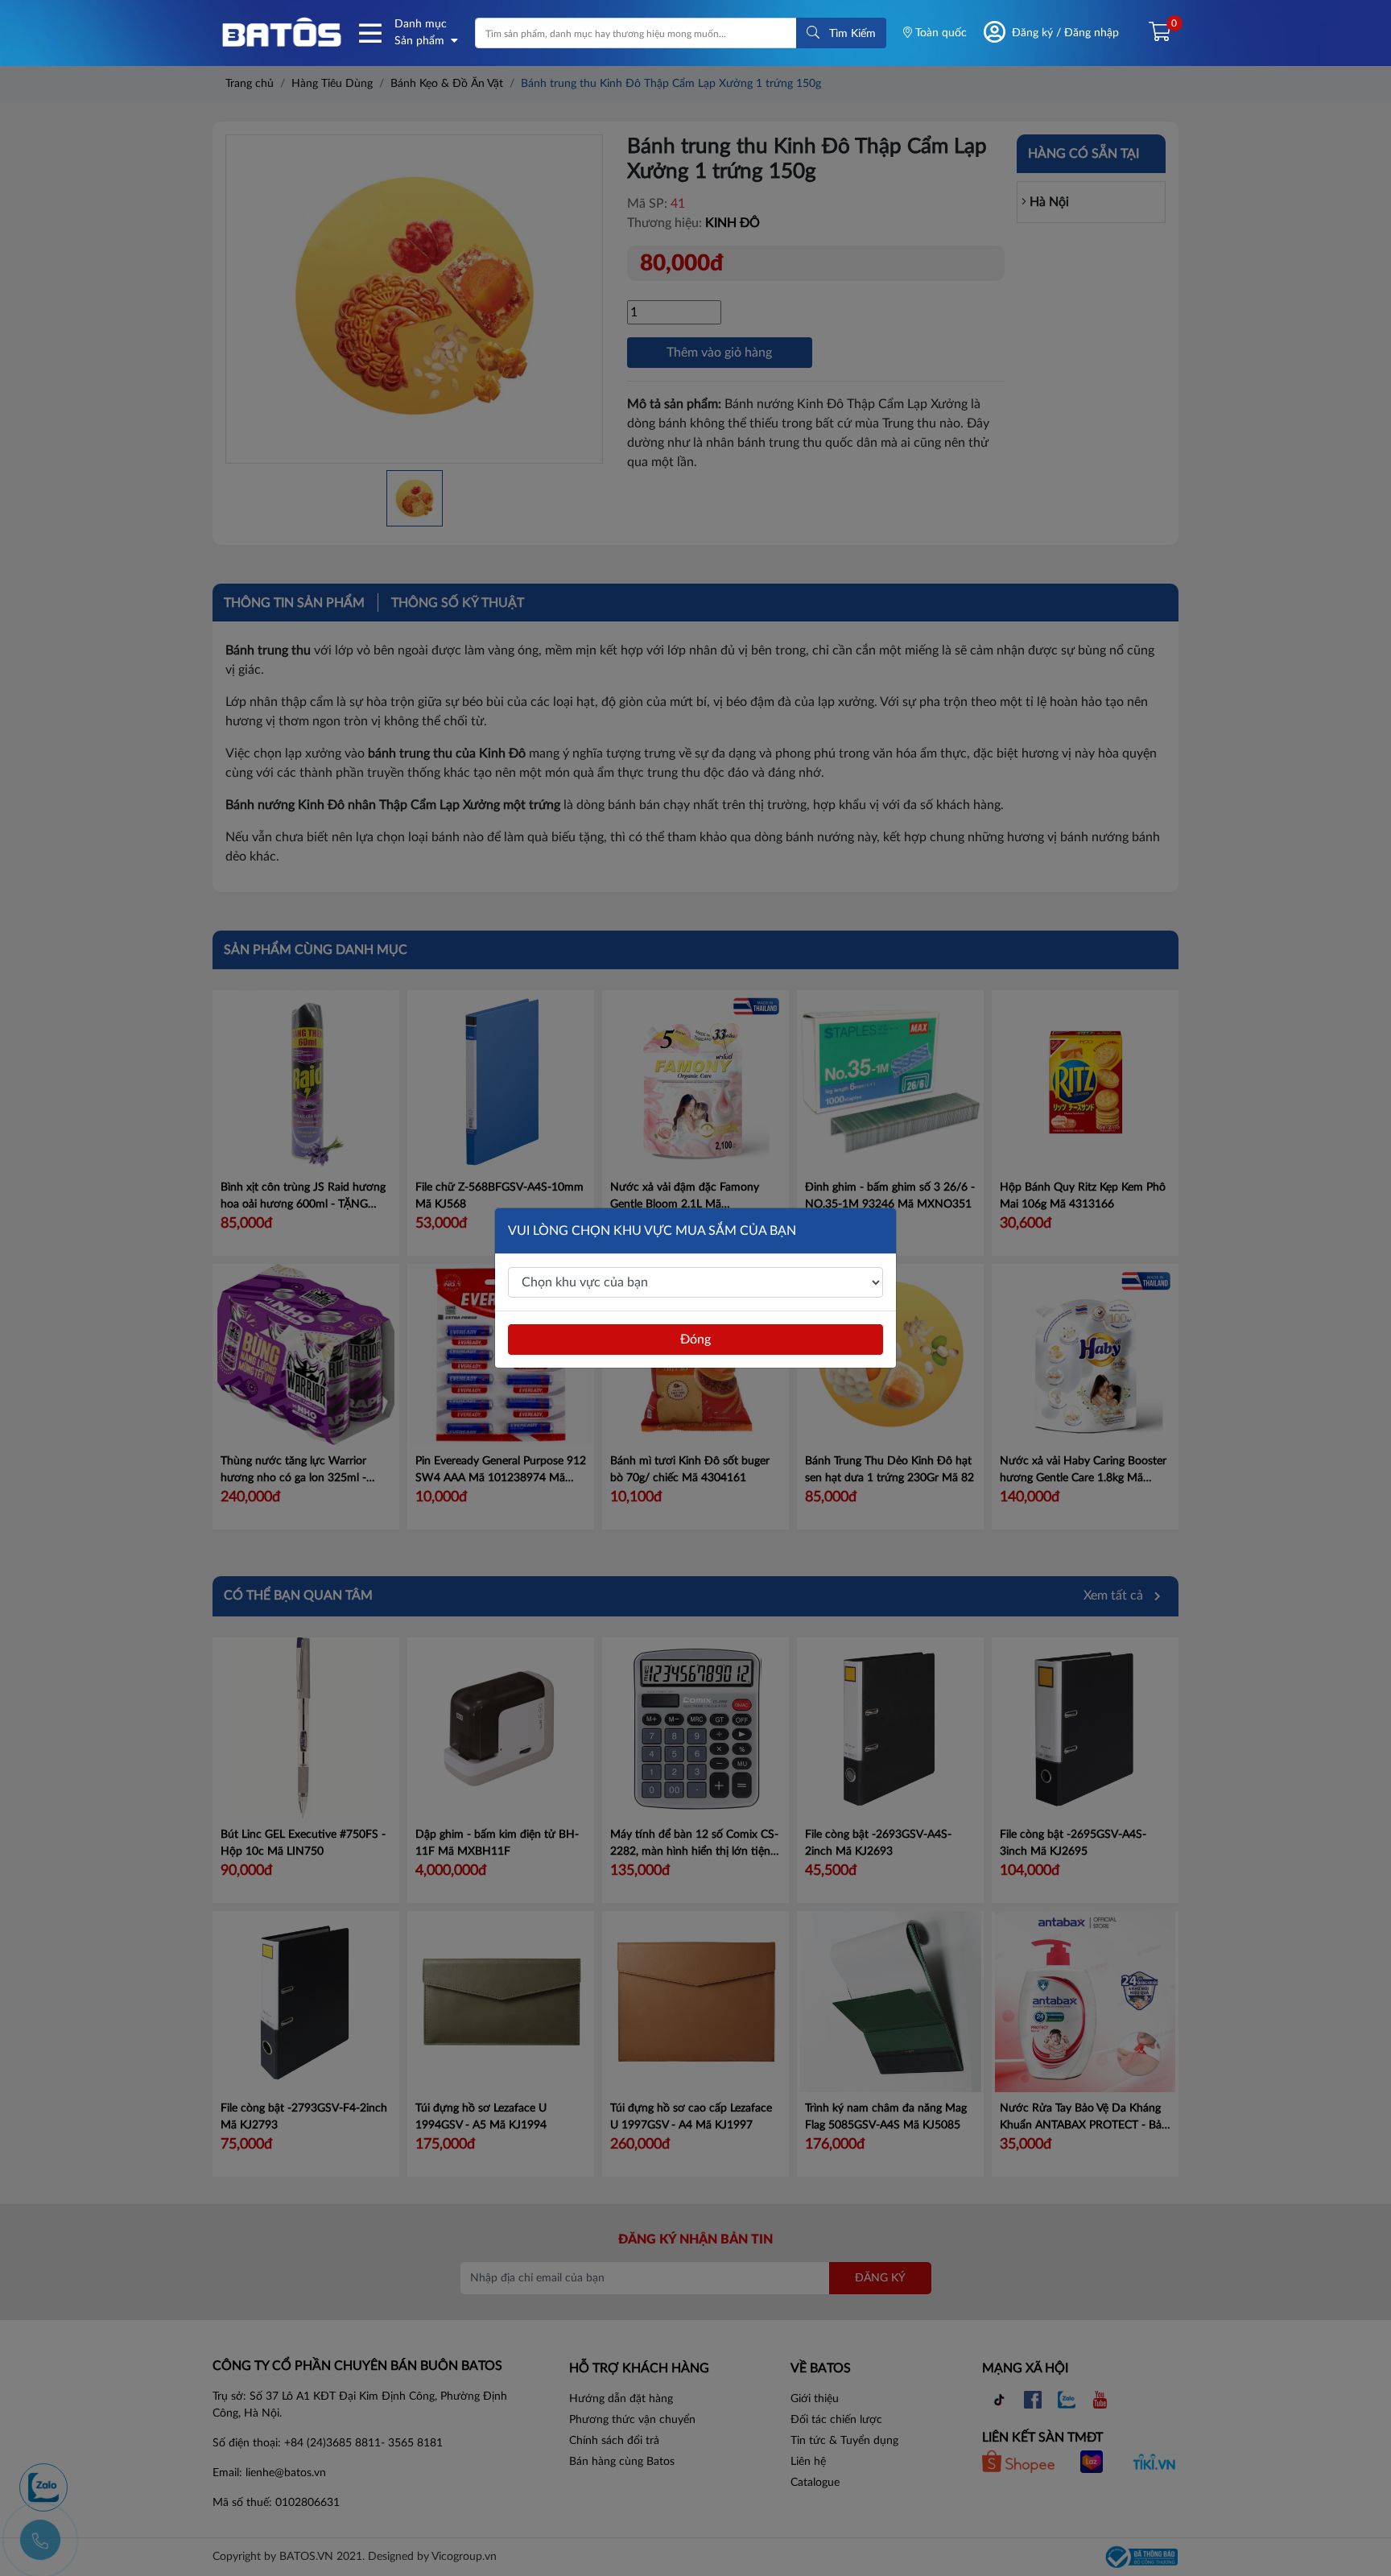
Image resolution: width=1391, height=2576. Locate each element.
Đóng (695, 1340)
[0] (1153, 33)
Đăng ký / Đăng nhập (1065, 33)
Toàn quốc (939, 33)
